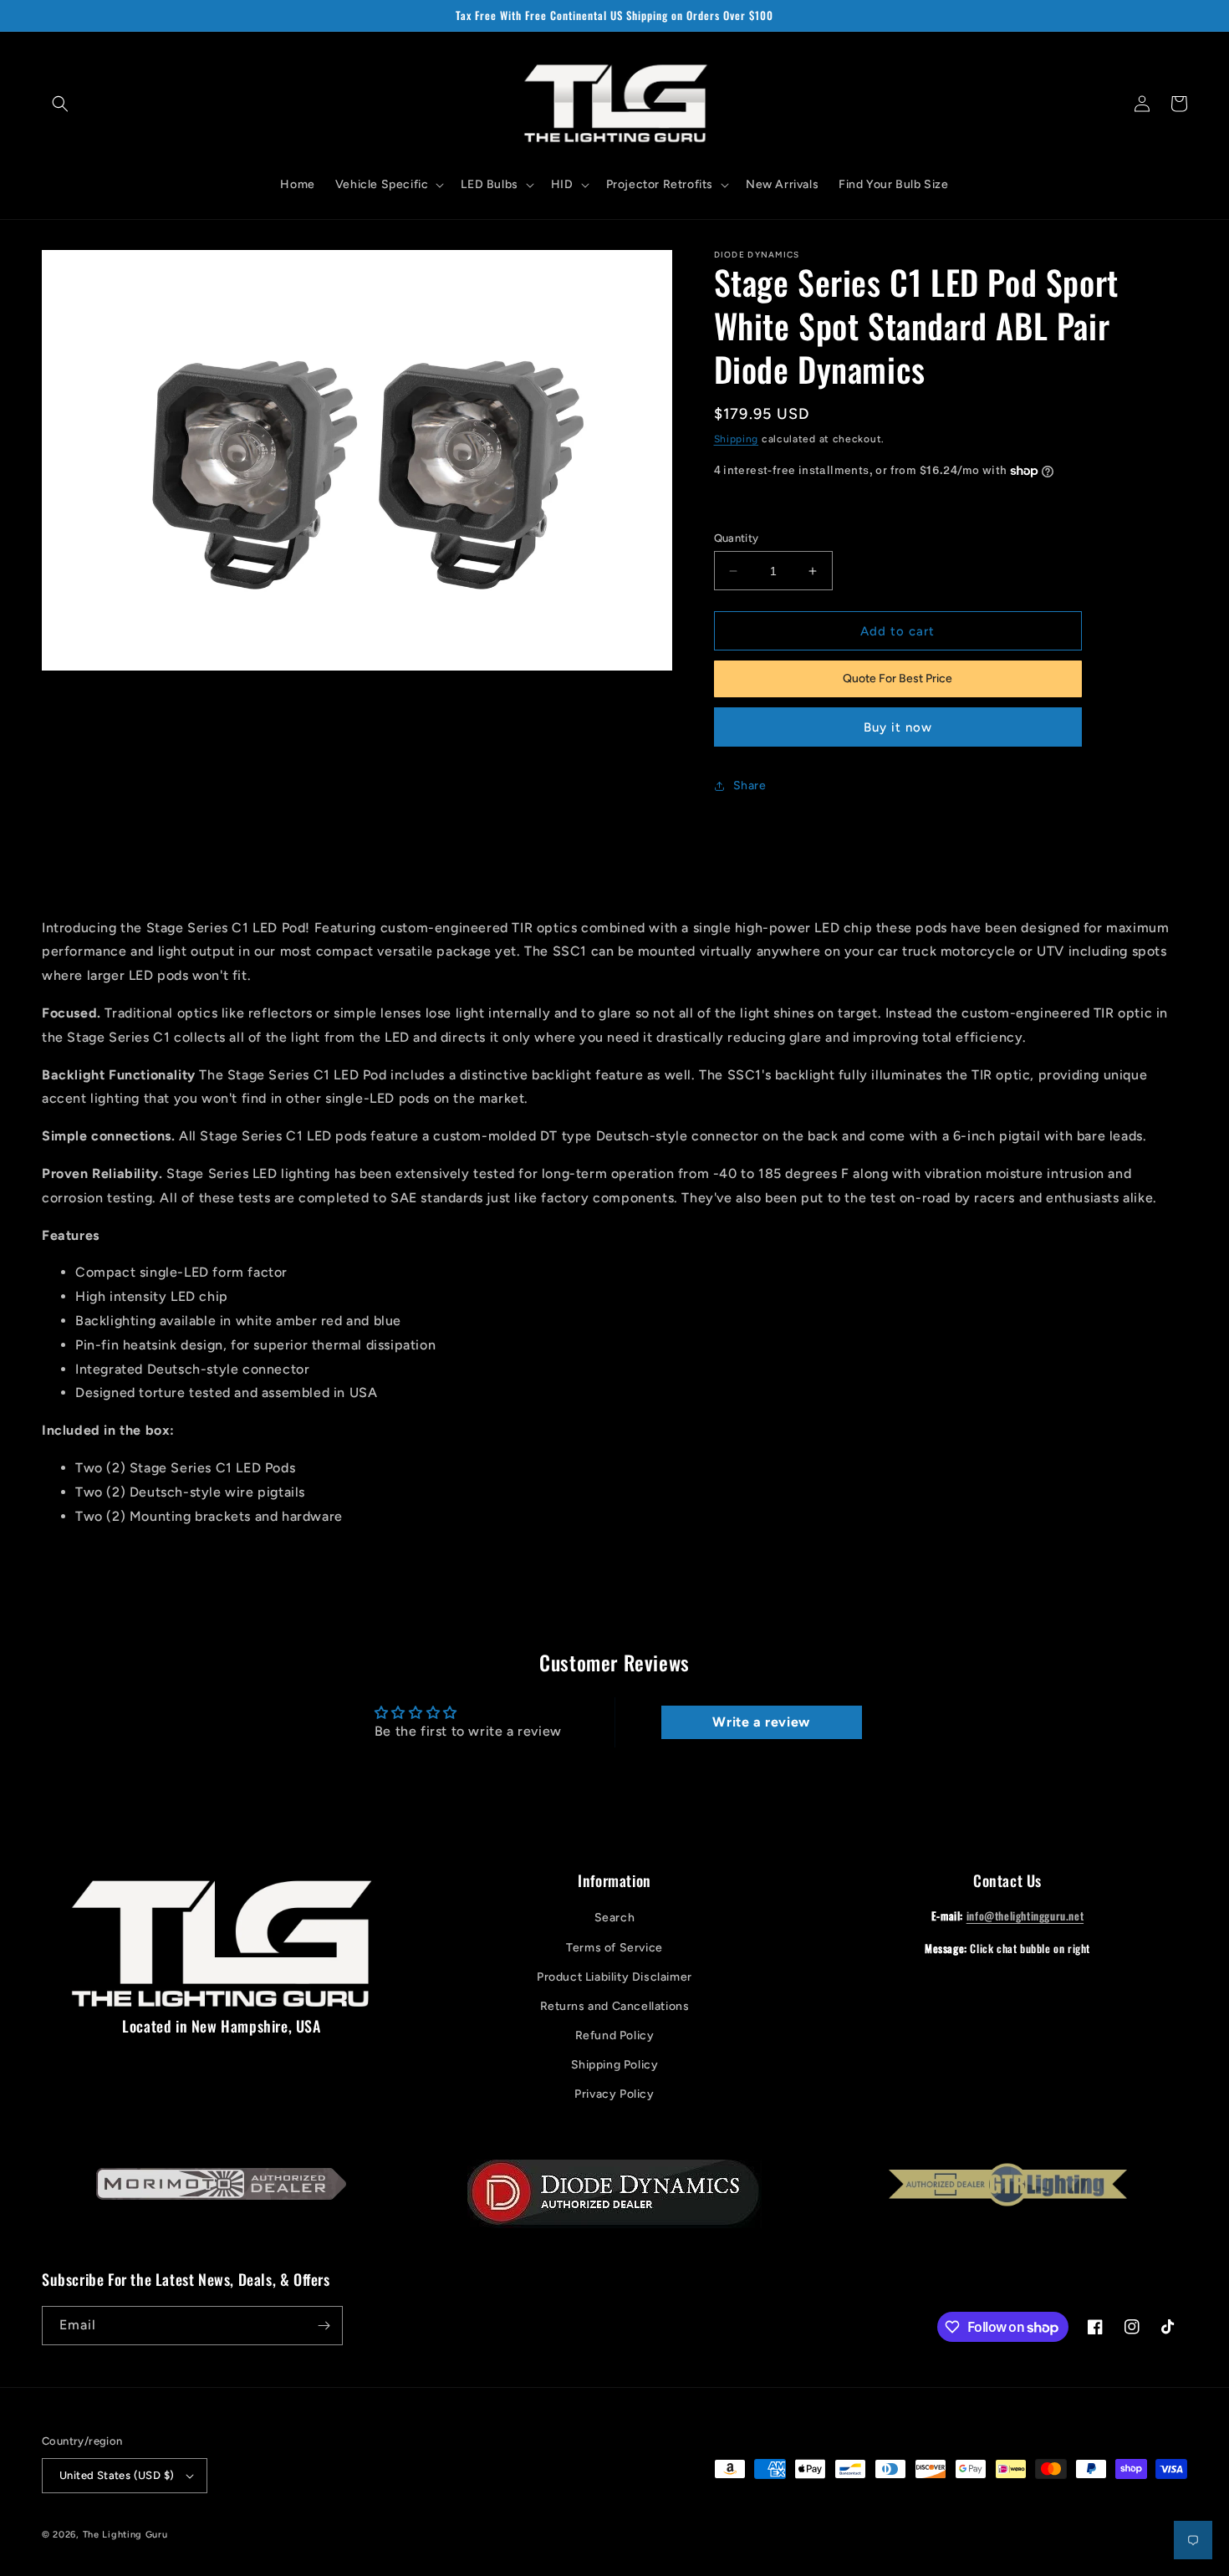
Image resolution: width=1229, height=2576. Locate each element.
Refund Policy (615, 2035)
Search (615, 1918)
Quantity (737, 538)
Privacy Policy (614, 2094)
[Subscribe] (324, 2326)
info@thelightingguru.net (1025, 1915)
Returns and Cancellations (615, 2006)
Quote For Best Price (898, 678)
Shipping (737, 439)
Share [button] (750, 786)
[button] (60, 104)
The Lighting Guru (125, 2535)
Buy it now (898, 727)
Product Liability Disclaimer (614, 1977)
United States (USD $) (117, 2475)
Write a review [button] (761, 1722)
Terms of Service (614, 1948)
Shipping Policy (615, 2065)
